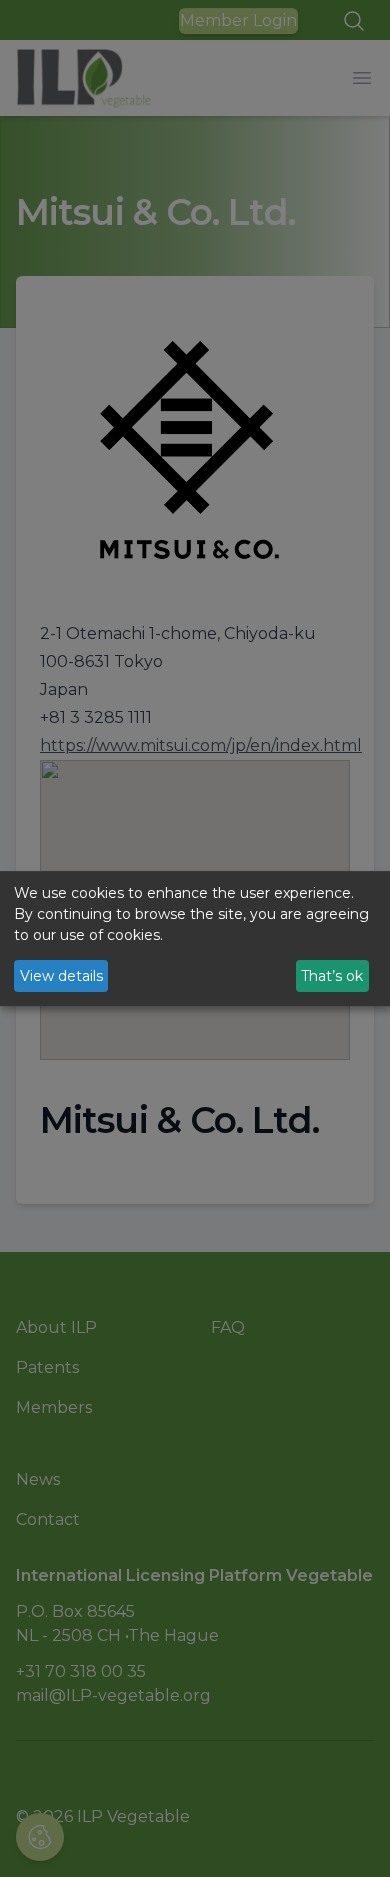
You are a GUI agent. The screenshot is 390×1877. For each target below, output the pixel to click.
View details (61, 976)
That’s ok (332, 976)
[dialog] (195, 939)
